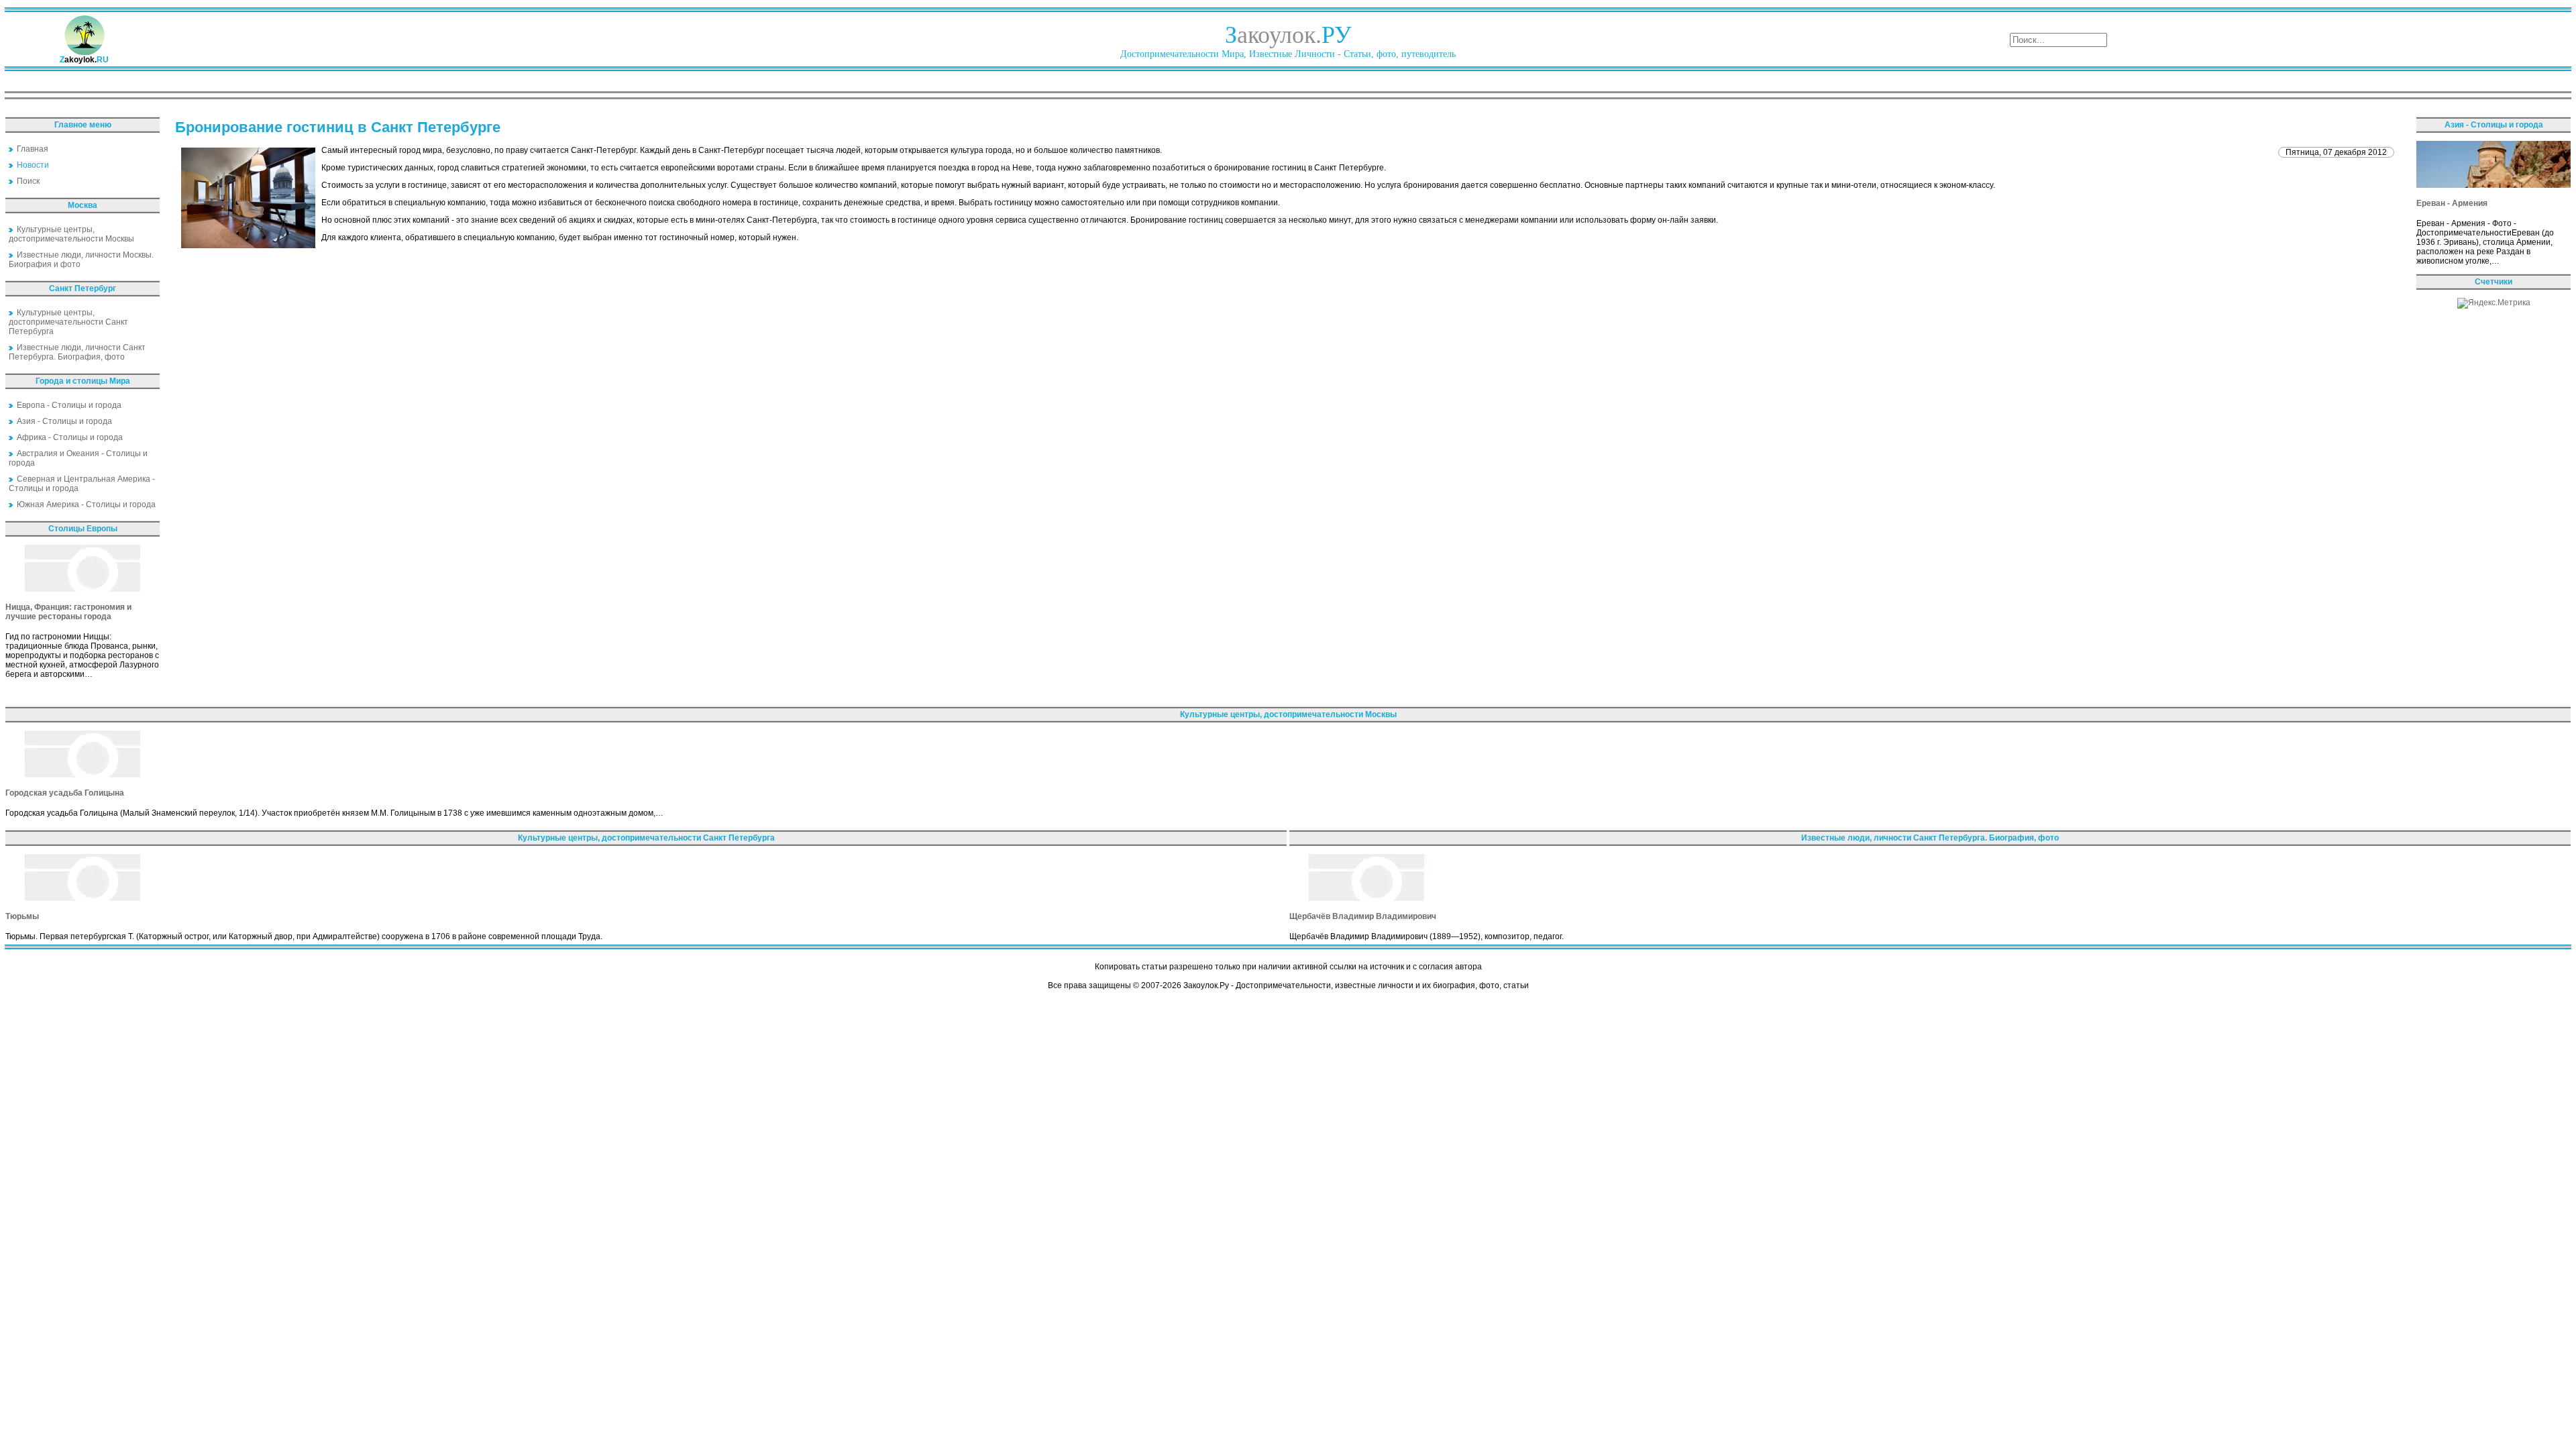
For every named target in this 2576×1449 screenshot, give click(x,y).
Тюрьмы (22, 916)
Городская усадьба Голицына (65, 793)
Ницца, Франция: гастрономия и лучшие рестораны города (68, 612)
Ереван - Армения (2452, 203)
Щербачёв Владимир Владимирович (1363, 916)
